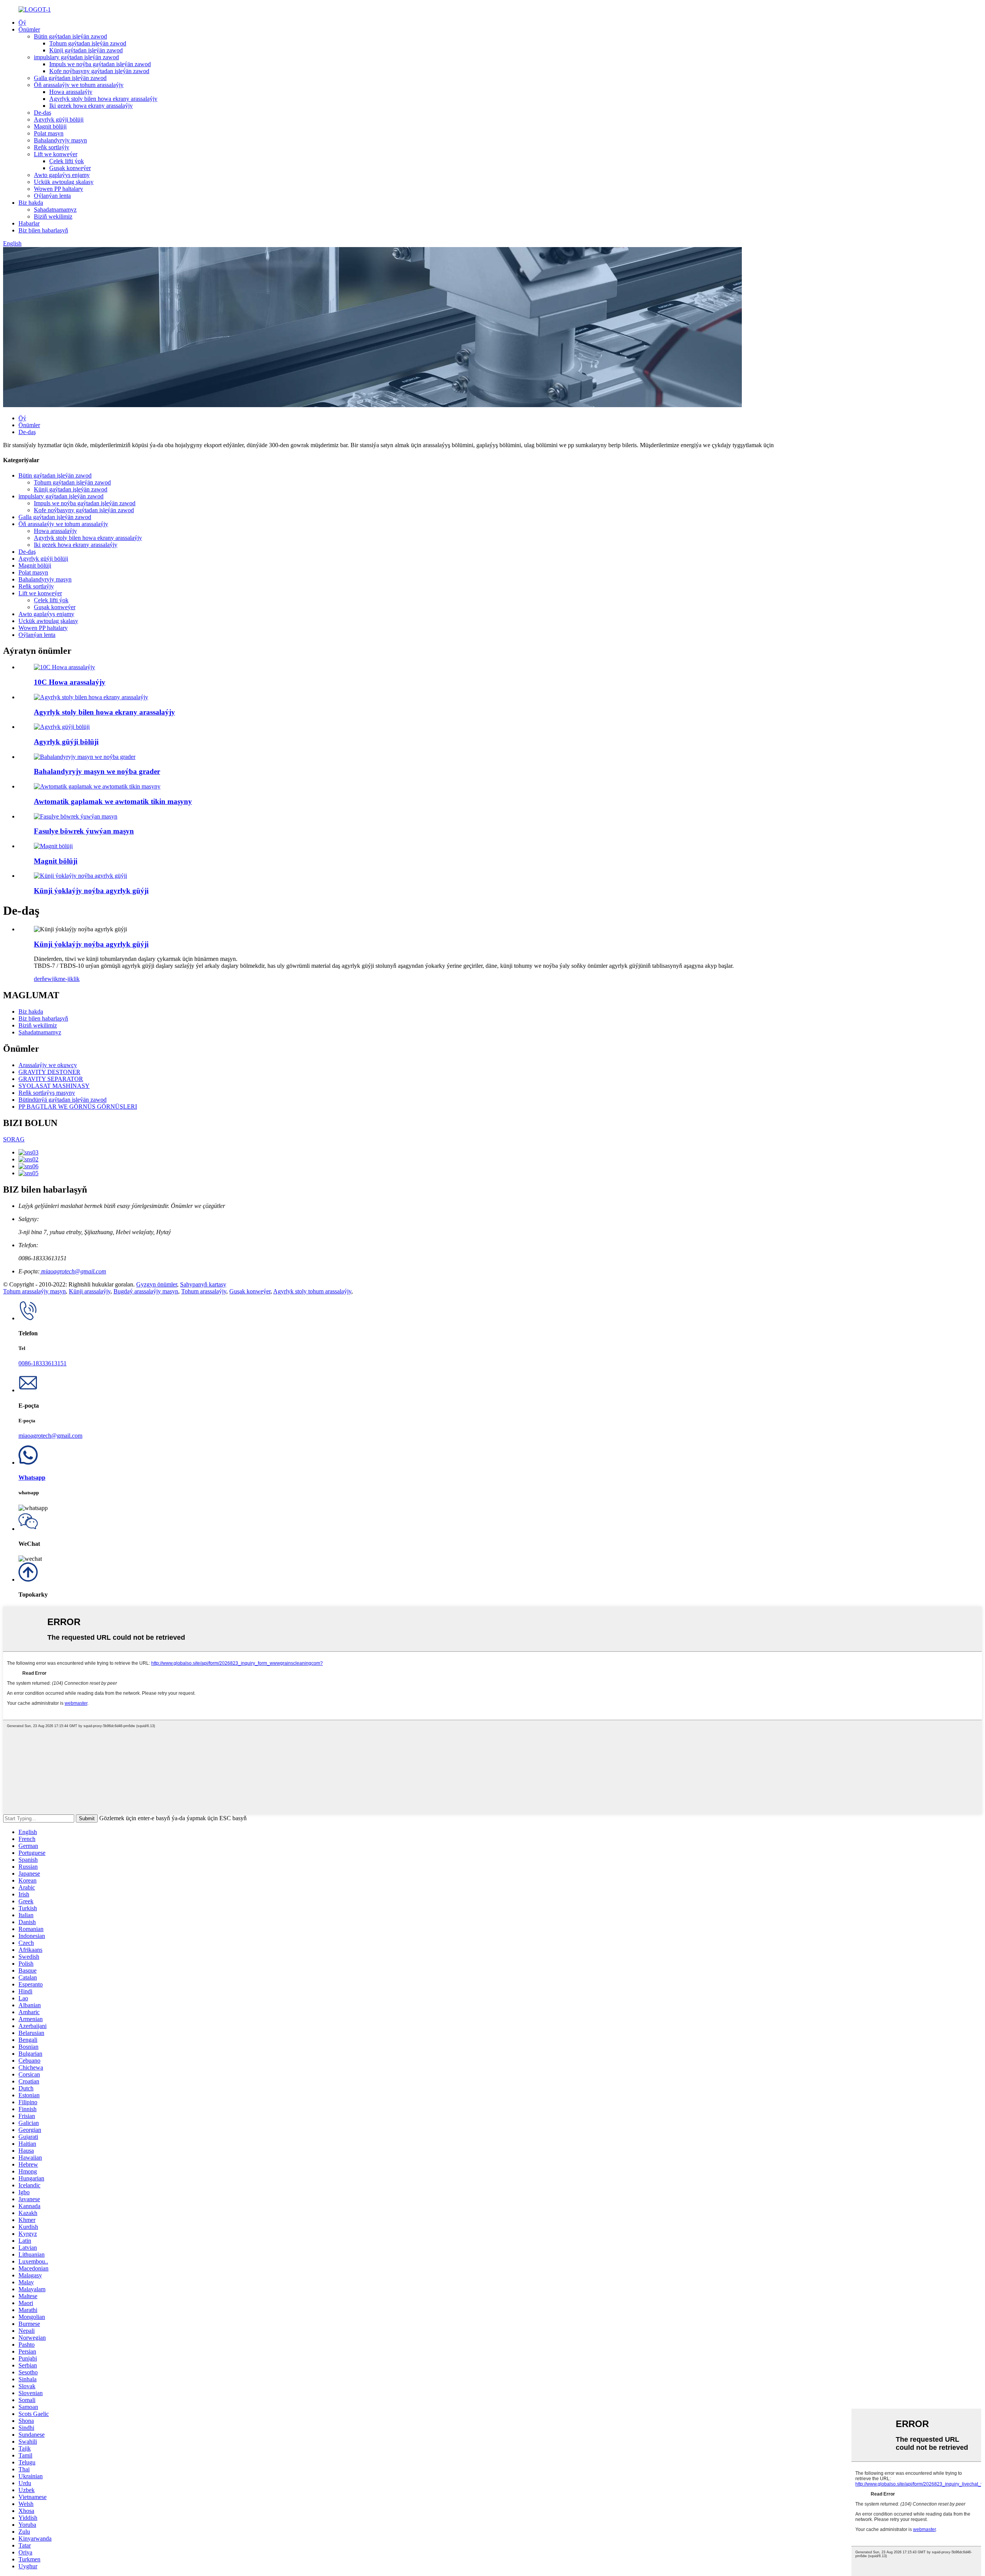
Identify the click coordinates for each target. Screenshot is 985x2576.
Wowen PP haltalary (58, 189)
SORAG (14, 1139)
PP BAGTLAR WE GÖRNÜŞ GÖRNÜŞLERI (78, 1107)
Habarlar (29, 223)
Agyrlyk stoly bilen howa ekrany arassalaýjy (103, 99)
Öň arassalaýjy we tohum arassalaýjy (79, 85)
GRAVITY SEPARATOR (51, 1079)
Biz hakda (31, 203)
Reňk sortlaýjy (52, 147)
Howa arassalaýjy (71, 92)
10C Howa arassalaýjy (70, 682)
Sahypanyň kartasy (203, 1284)
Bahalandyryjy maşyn (60, 140)
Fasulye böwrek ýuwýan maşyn (84, 831)
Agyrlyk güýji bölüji (59, 119)
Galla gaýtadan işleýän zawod (70, 78)
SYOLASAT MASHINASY (54, 1086)
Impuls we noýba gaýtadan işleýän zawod (100, 64)
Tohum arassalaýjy (204, 1291)
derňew (43, 979)
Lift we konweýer (56, 154)
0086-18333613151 (43, 1363)
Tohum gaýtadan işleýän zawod (88, 43)
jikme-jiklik (66, 979)
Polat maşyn (49, 133)
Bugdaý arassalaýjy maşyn (146, 1291)
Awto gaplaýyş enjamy (62, 175)
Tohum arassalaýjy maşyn (34, 1291)
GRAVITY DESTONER (49, 1072)
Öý (22, 23)
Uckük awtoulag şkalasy (64, 182)
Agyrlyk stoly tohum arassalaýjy (312, 1291)
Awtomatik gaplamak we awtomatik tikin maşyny (113, 801)
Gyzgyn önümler (157, 1284)
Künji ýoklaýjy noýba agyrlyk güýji (91, 891)
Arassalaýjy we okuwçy (48, 1065)
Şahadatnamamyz (55, 210)
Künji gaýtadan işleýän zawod (86, 50)
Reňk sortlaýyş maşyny (47, 1093)
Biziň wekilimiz (53, 216)
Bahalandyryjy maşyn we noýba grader (97, 771)
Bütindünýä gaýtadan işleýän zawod (63, 1100)
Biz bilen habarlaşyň (43, 230)
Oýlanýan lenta (52, 196)
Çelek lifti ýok (67, 161)
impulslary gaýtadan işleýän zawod (76, 57)
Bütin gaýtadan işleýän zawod (70, 36)
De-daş (43, 113)
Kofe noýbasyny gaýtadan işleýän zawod (99, 71)
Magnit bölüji (50, 126)
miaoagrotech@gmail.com (73, 1271)
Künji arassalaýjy (90, 1291)
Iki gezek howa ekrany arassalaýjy (91, 106)
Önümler (29, 29)
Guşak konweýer (70, 168)
